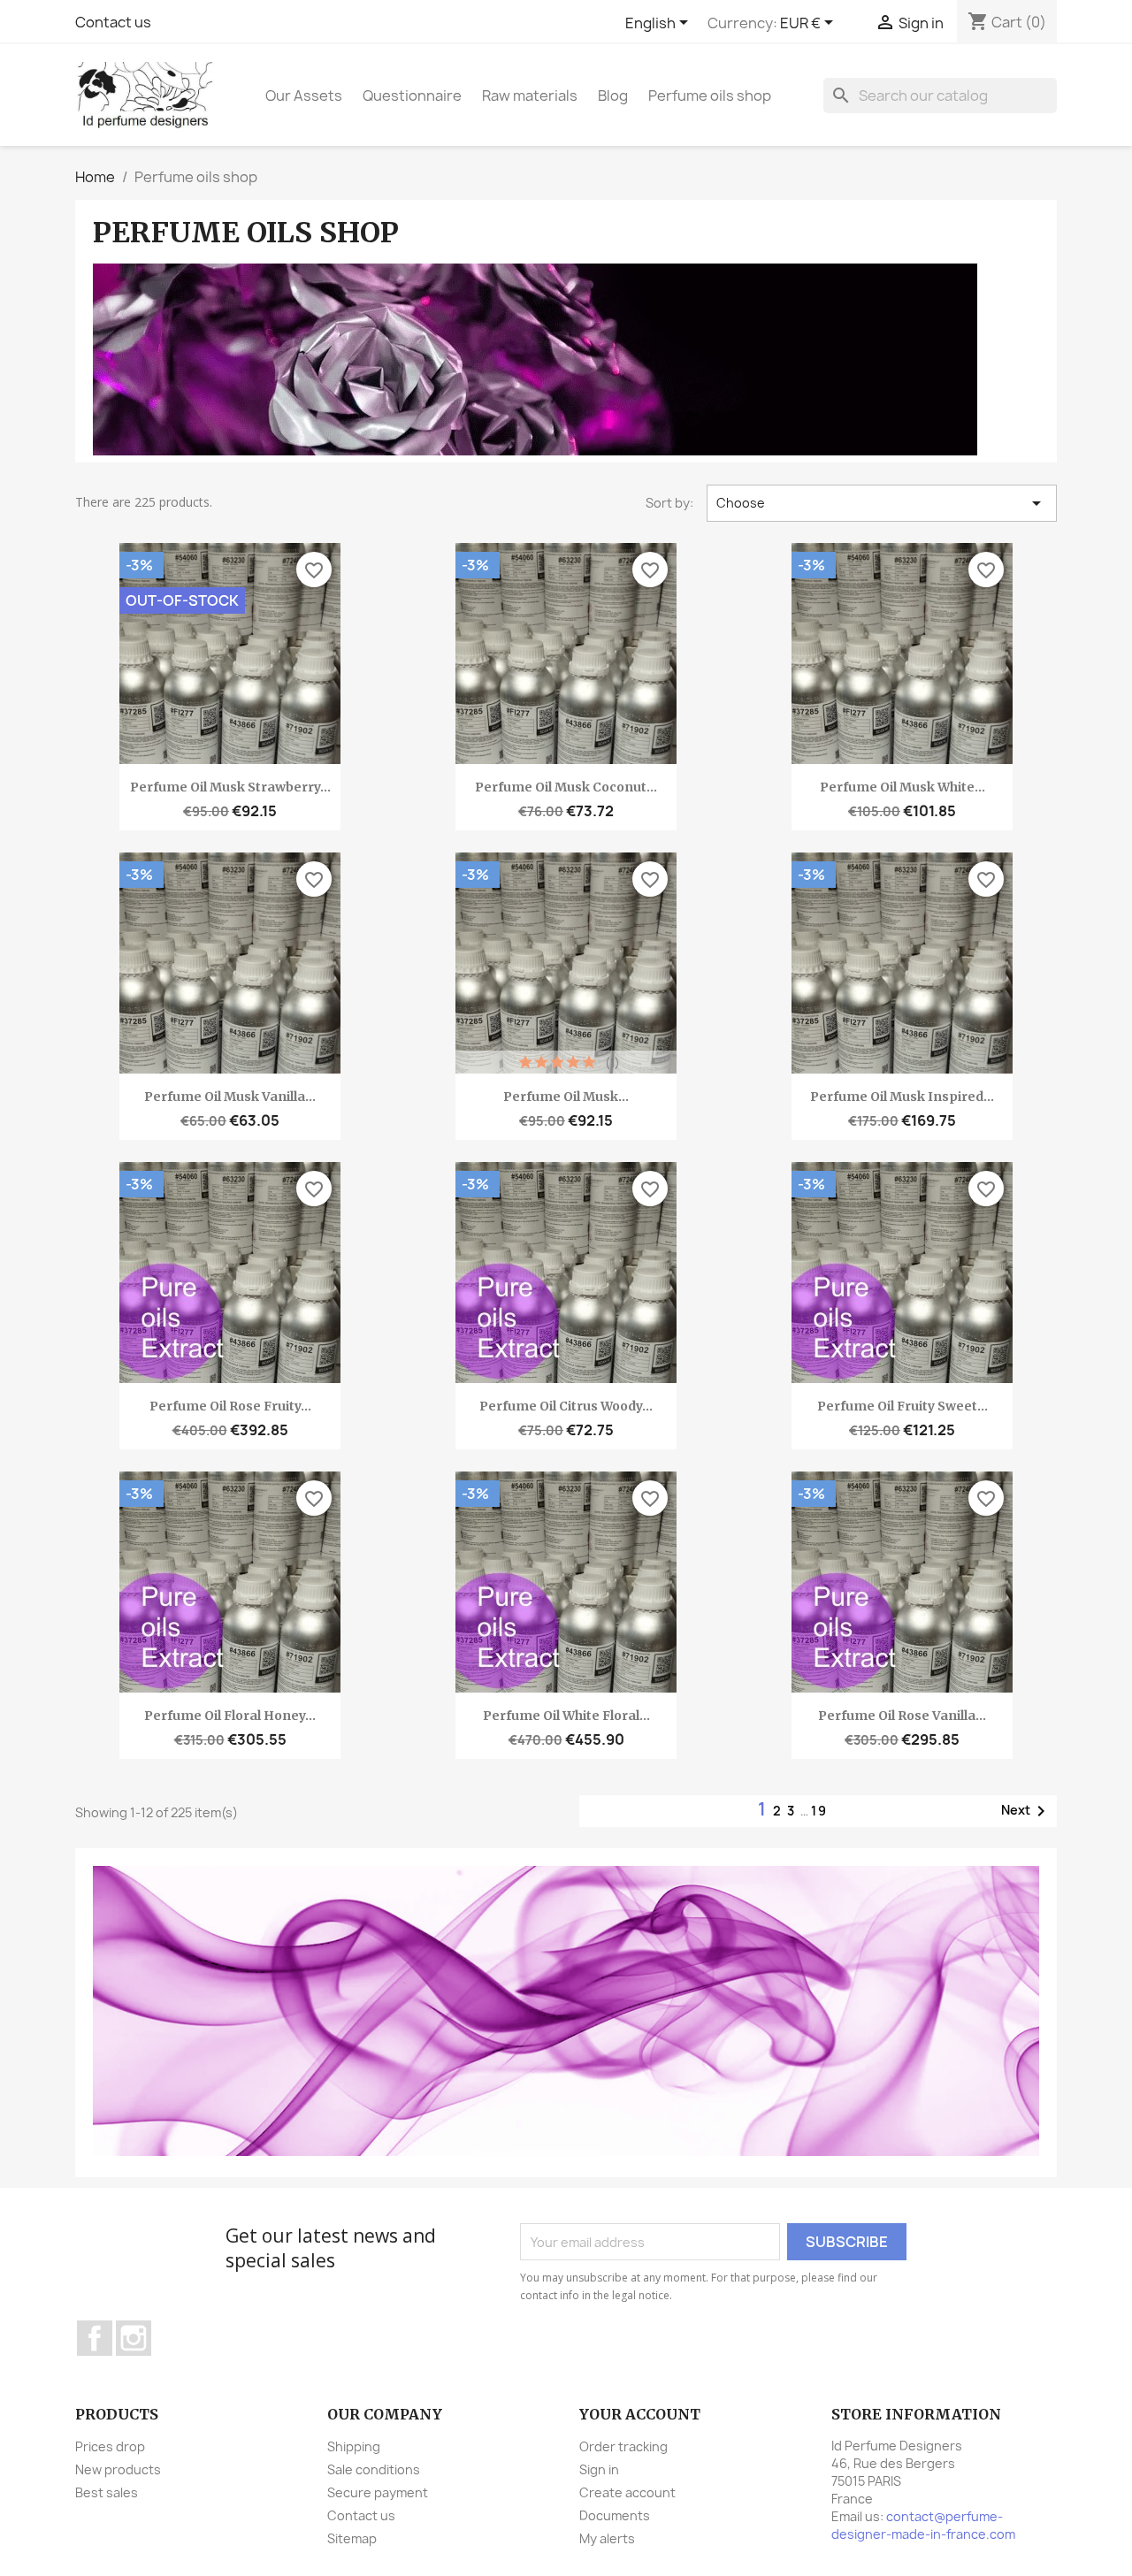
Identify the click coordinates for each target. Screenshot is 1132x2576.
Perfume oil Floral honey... (230, 1716)
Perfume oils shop (710, 96)
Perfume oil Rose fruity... (230, 1406)
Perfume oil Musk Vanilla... (230, 1097)
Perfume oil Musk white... (903, 787)
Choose (882, 503)
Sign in (599, 2469)
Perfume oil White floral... (566, 1716)
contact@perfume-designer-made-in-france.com (923, 2525)
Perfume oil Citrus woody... (566, 1406)
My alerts (607, 2538)
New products (118, 2469)
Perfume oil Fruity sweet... (903, 1406)
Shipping (354, 2446)
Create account (627, 2492)
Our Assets (304, 96)
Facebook (95, 2338)
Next (1026, 1811)
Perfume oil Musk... (566, 1097)
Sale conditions (374, 2469)
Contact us (113, 22)
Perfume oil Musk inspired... (902, 1097)
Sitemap (352, 2538)
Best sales (107, 2492)
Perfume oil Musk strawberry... (230, 787)
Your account (640, 2414)
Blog (613, 96)
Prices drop (110, 2446)
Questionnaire (412, 96)
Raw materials (530, 96)
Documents (615, 2515)
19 (819, 1811)
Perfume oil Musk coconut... (566, 787)
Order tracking (623, 2446)
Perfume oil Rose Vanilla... (902, 1716)
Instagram (134, 2338)
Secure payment (378, 2492)
